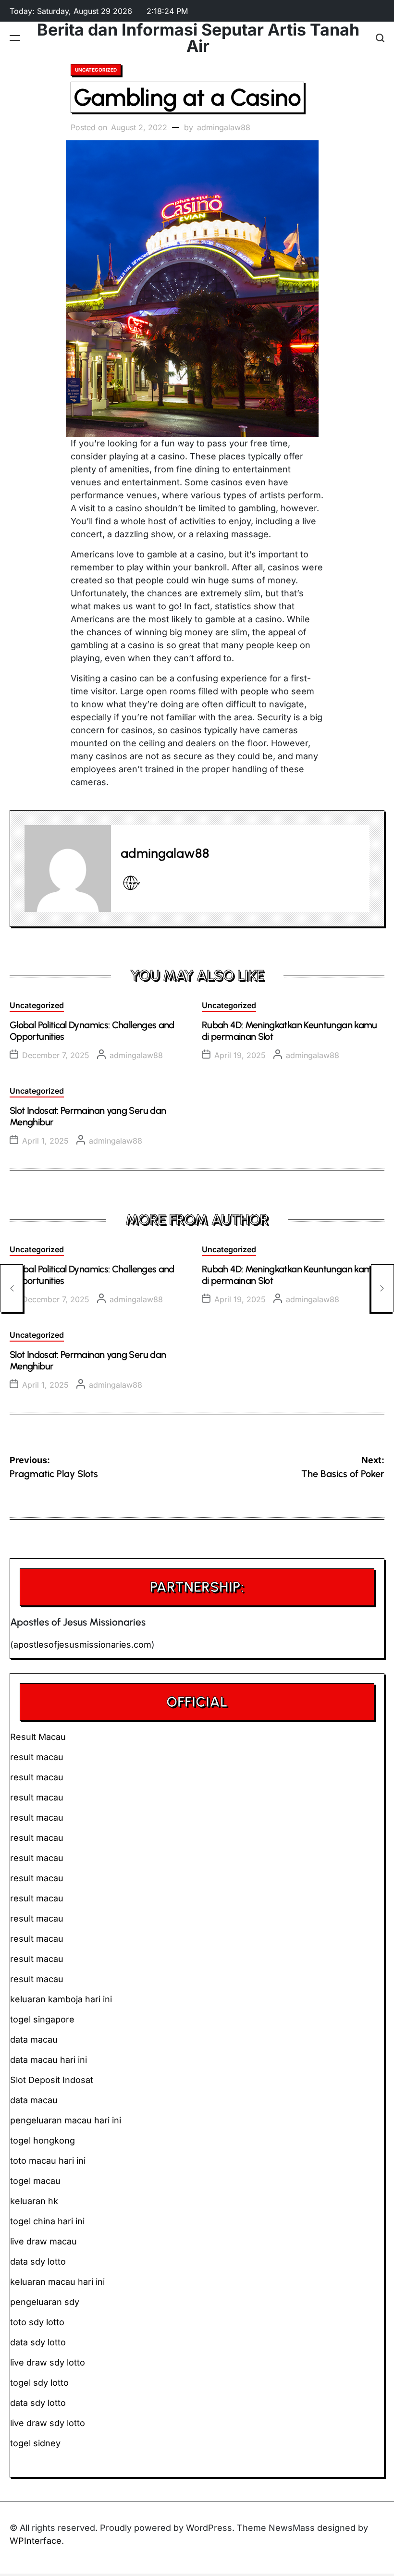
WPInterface (36, 2541)
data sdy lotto (38, 2403)
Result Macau (38, 1737)
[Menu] (15, 38)
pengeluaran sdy (45, 2302)
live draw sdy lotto (48, 2423)
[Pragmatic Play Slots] (12, 1288)
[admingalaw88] (68, 868)
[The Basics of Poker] (382, 1288)
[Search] (380, 38)
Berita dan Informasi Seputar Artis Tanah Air (198, 38)
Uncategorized (96, 70)
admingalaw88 (224, 127)
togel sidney (35, 2443)
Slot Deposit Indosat (52, 2080)
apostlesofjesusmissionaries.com (82, 1645)
